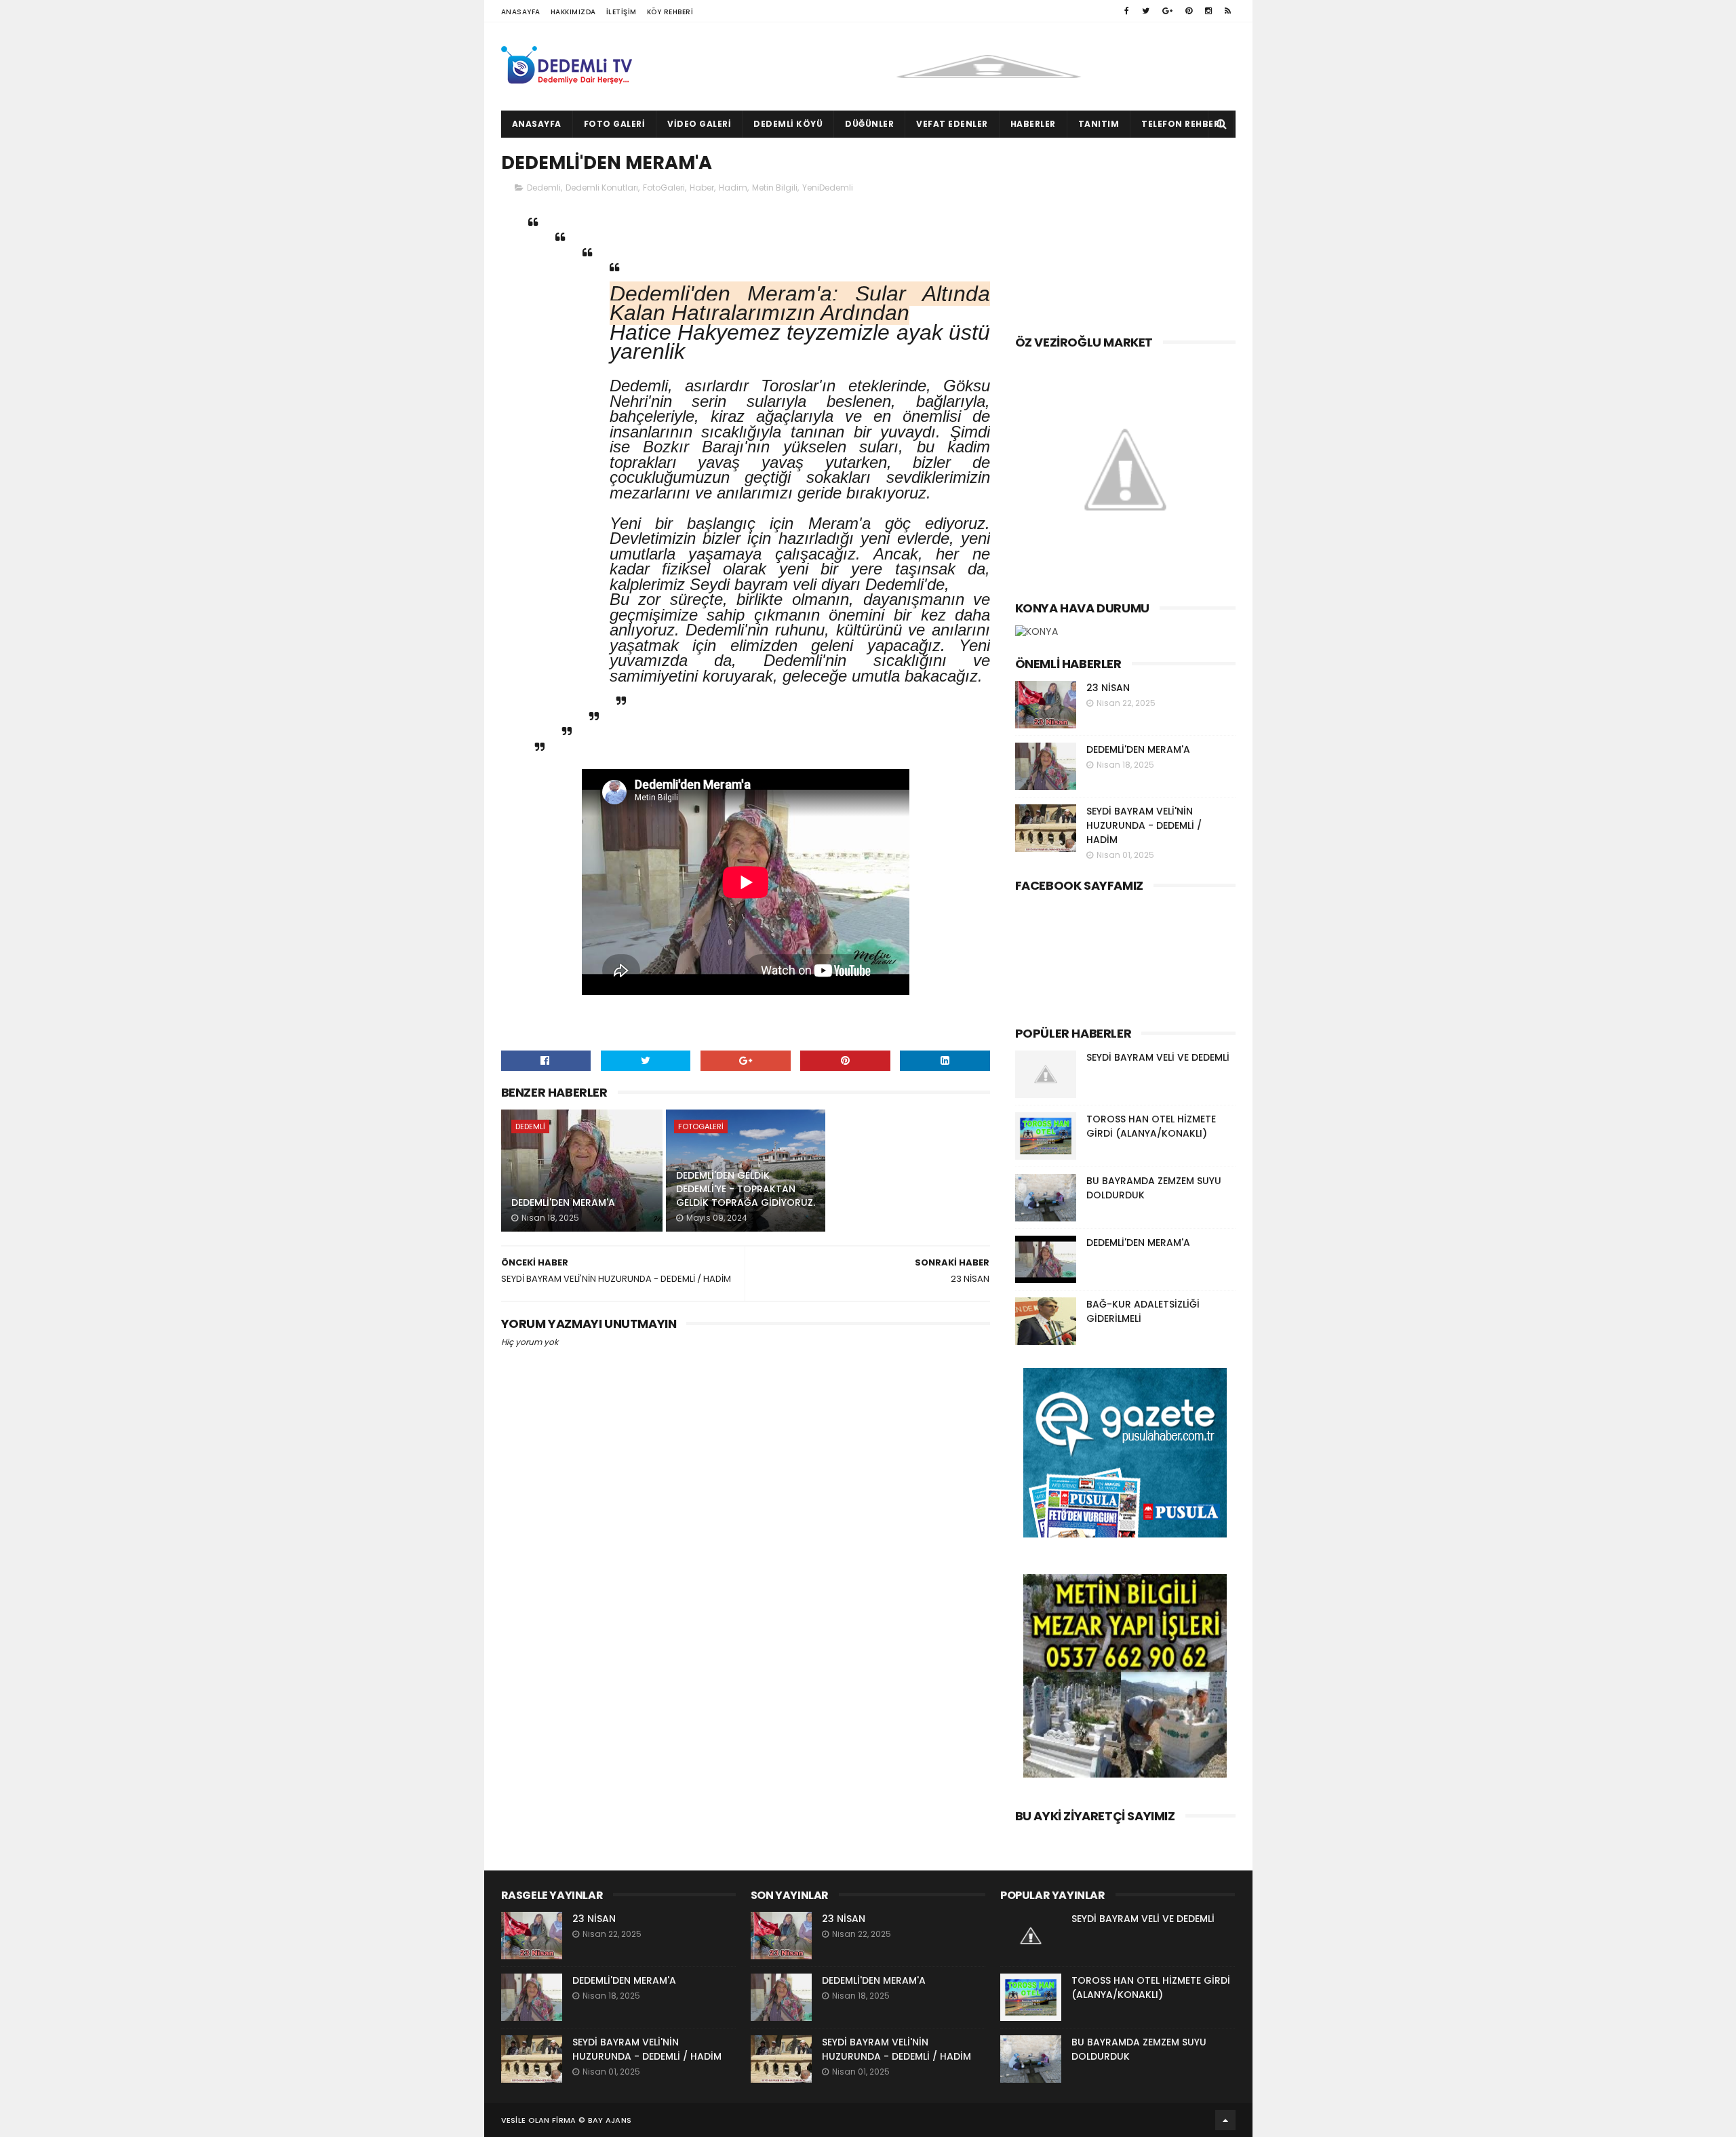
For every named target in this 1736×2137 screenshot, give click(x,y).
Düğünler (869, 124)
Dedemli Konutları (602, 188)
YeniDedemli (828, 188)
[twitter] (1146, 11)
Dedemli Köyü (788, 124)
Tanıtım (1099, 124)
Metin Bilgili (775, 188)
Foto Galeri (615, 124)
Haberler (1033, 124)
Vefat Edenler (952, 124)
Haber (702, 188)
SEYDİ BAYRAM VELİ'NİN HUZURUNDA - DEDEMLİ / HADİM (1144, 825)
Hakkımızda (573, 12)
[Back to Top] (1225, 2120)
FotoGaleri (664, 188)
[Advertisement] (1125, 233)
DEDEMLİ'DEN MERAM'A (563, 1202)
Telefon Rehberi (1182, 124)
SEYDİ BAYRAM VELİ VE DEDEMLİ (1158, 1057)
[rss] (1228, 11)
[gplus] (1167, 11)
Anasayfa (521, 12)
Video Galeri (699, 124)
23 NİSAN (1108, 688)
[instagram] (1208, 11)
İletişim (622, 12)
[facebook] (1127, 11)
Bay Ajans (610, 2120)
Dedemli (544, 188)
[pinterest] (1189, 11)
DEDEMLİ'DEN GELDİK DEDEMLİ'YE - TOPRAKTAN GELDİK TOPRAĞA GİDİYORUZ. (746, 1189)
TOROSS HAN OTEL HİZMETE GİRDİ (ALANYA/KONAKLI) (1151, 1126)
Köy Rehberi (670, 12)
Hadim (733, 188)
